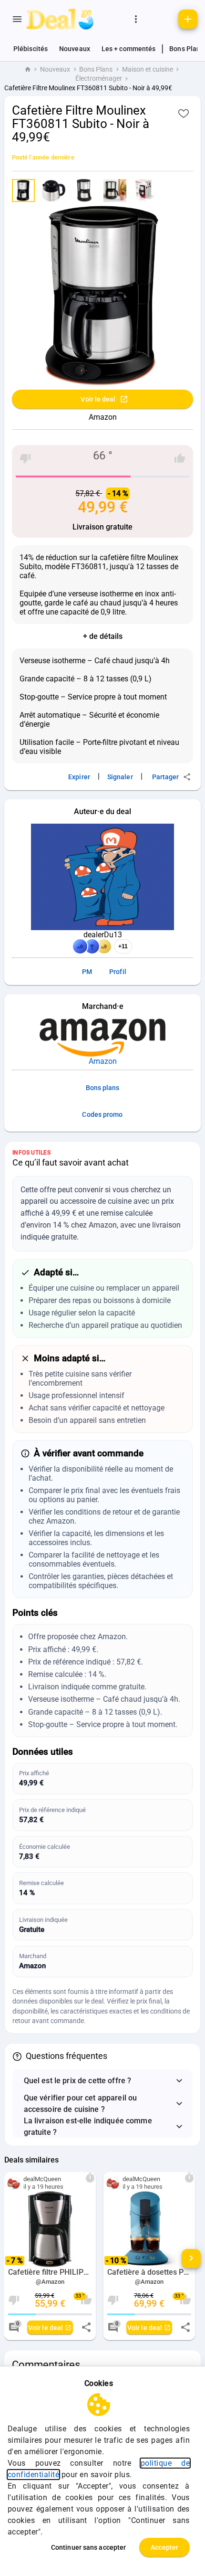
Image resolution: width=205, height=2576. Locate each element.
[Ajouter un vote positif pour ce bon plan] (180, 458)
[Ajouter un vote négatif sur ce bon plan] (25, 458)
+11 (123, 946)
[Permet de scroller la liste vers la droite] (191, 2258)
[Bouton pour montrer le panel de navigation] (17, 19)
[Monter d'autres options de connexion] (136, 19)
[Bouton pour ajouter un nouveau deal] (188, 19)
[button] (103, 2081)
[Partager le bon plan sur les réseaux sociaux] (86, 2327)
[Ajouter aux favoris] (184, 113)
